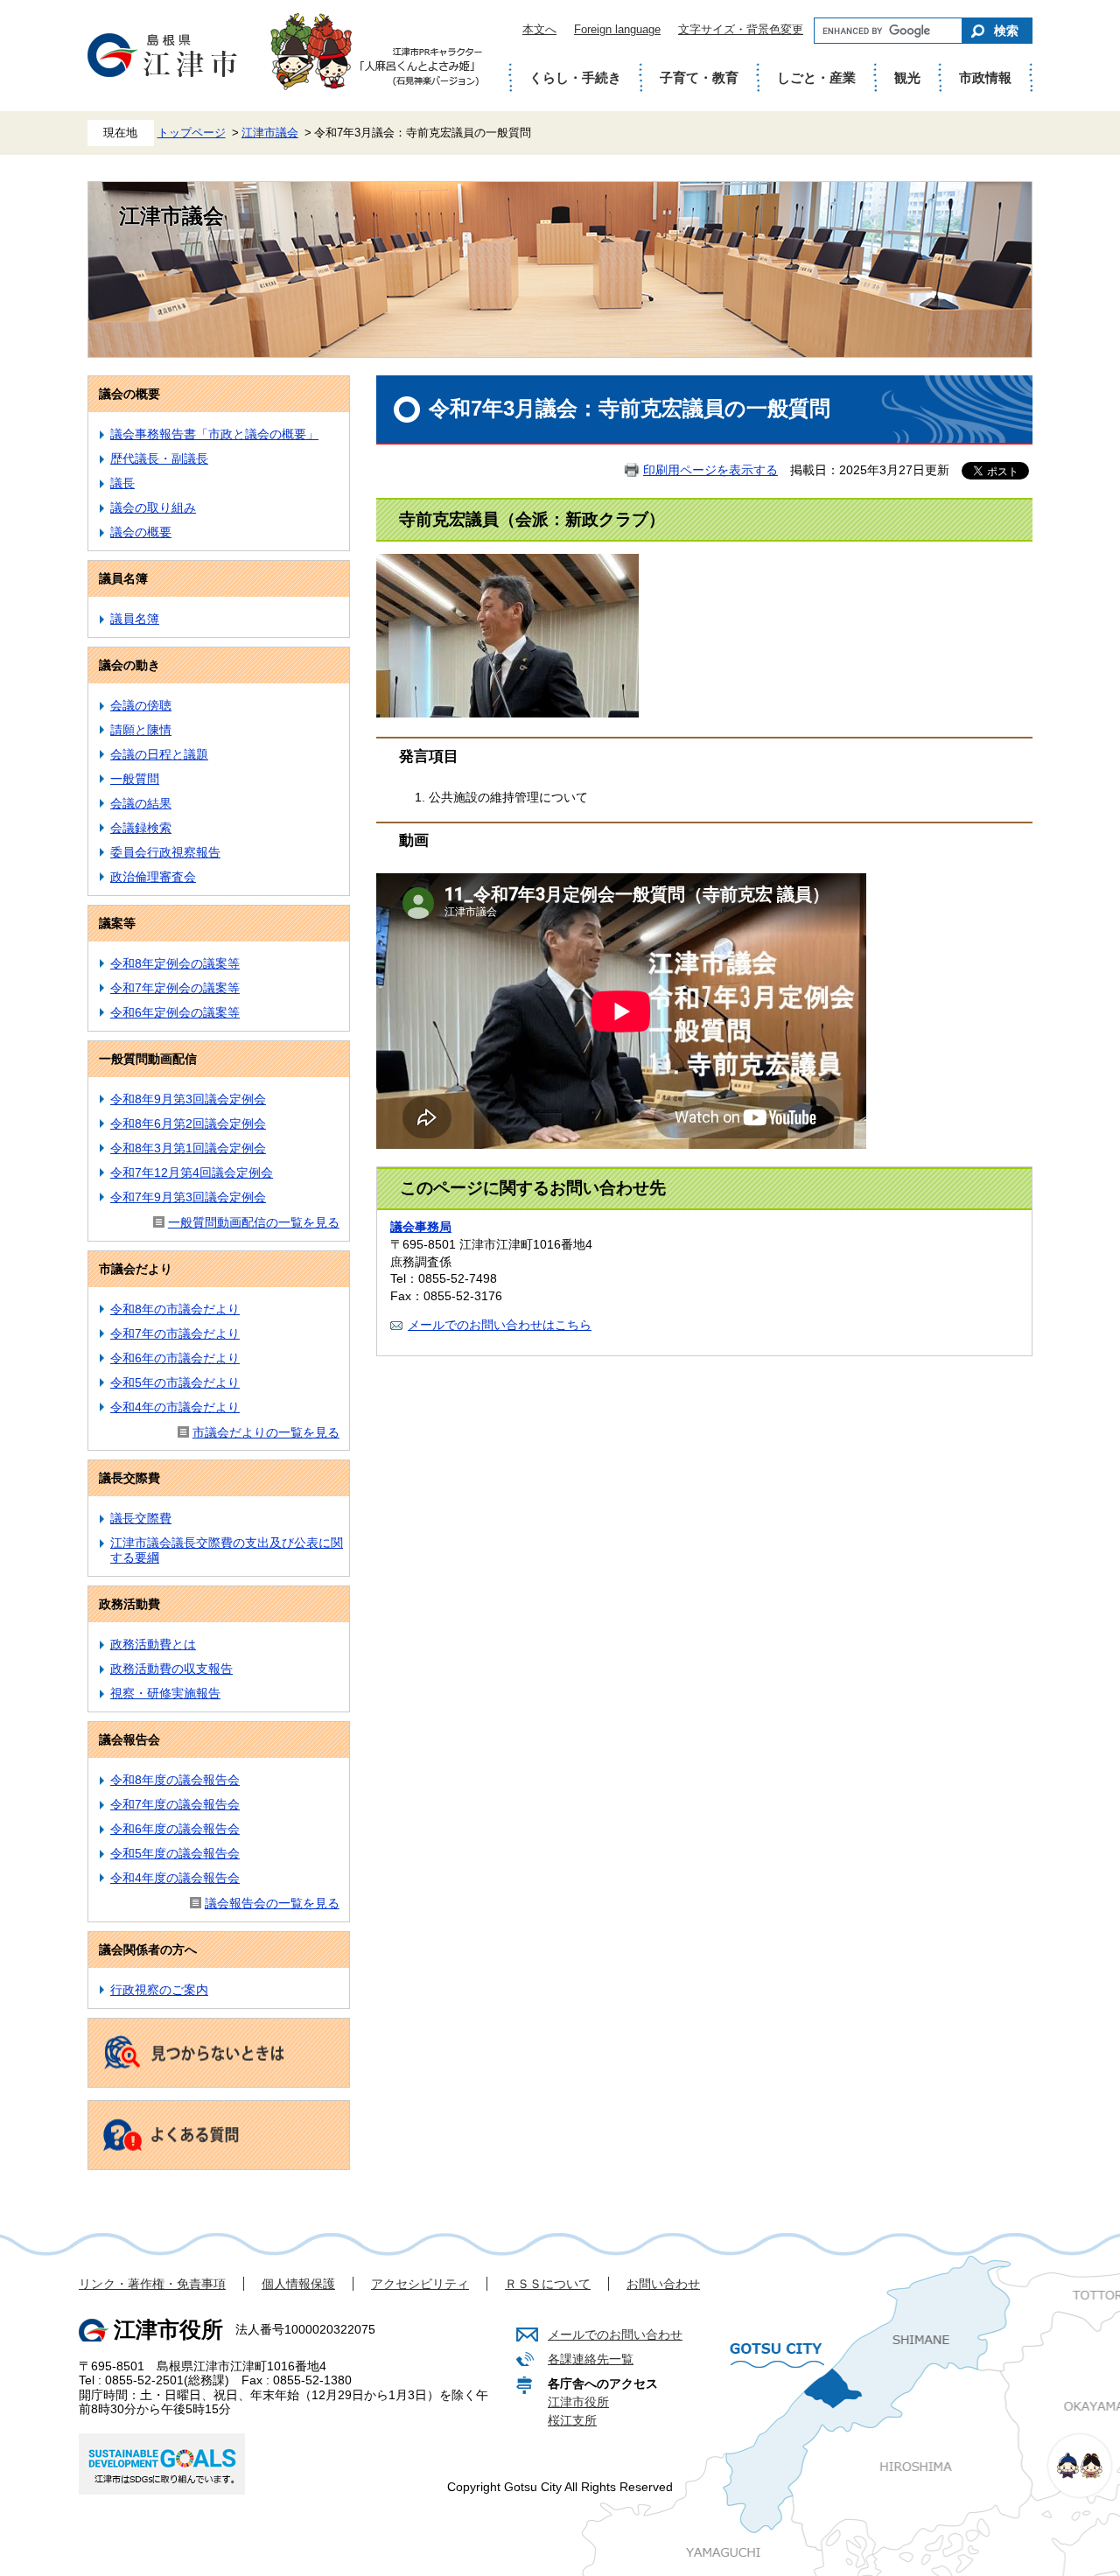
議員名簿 (123, 578)
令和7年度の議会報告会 (175, 1804)
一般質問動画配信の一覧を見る (254, 1222)
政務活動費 (129, 1604)
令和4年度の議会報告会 (175, 1878)
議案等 (117, 923)
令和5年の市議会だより (175, 1382)
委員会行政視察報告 (165, 852)
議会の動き (129, 665)
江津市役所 (578, 2402)
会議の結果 (141, 803)
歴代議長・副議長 (159, 458)
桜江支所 (572, 2420)
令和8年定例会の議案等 (175, 963)
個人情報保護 (298, 2284)
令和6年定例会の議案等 (175, 1012)
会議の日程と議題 (159, 754)
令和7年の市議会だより (175, 1333)
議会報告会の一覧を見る (272, 1903)
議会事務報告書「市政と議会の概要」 (214, 434)
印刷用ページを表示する (710, 470)
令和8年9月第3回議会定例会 (188, 1099)
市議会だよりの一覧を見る (266, 1432)
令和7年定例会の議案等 (175, 988)
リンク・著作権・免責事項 (152, 2284)
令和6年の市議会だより (175, 1358)
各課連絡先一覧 (591, 2359)
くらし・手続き (575, 77)
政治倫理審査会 (153, 877)
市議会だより (136, 1269)
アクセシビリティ (420, 2284)
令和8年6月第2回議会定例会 (188, 1123)
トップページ (192, 133)
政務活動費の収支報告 (171, 1669)
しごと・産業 (816, 77)
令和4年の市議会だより (175, 1407)
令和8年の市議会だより (175, 1309)
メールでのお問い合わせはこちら (500, 1325)
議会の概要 (129, 394)
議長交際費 (129, 1478)
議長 (122, 483)
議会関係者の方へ (148, 1949)
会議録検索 (141, 828)
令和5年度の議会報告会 (175, 1853)
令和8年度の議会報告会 (175, 1780)
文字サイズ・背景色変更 (741, 29)
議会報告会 (129, 1739)
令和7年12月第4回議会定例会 (192, 1172)
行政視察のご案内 (159, 1990)
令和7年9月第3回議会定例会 (188, 1197)
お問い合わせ (663, 2284)
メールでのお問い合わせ (615, 2334)
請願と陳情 (141, 730)
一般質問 (135, 779)
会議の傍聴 (141, 705)
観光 (907, 77)
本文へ (539, 29)
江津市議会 (270, 133)
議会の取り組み (153, 507)
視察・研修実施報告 (165, 1693)
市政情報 (985, 77)
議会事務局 (421, 1227)
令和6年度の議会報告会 (175, 1829)
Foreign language (617, 29)
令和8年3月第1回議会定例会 (188, 1148)
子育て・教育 (699, 77)
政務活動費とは (153, 1644)
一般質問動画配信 (148, 1059)
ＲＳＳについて (548, 2284)
